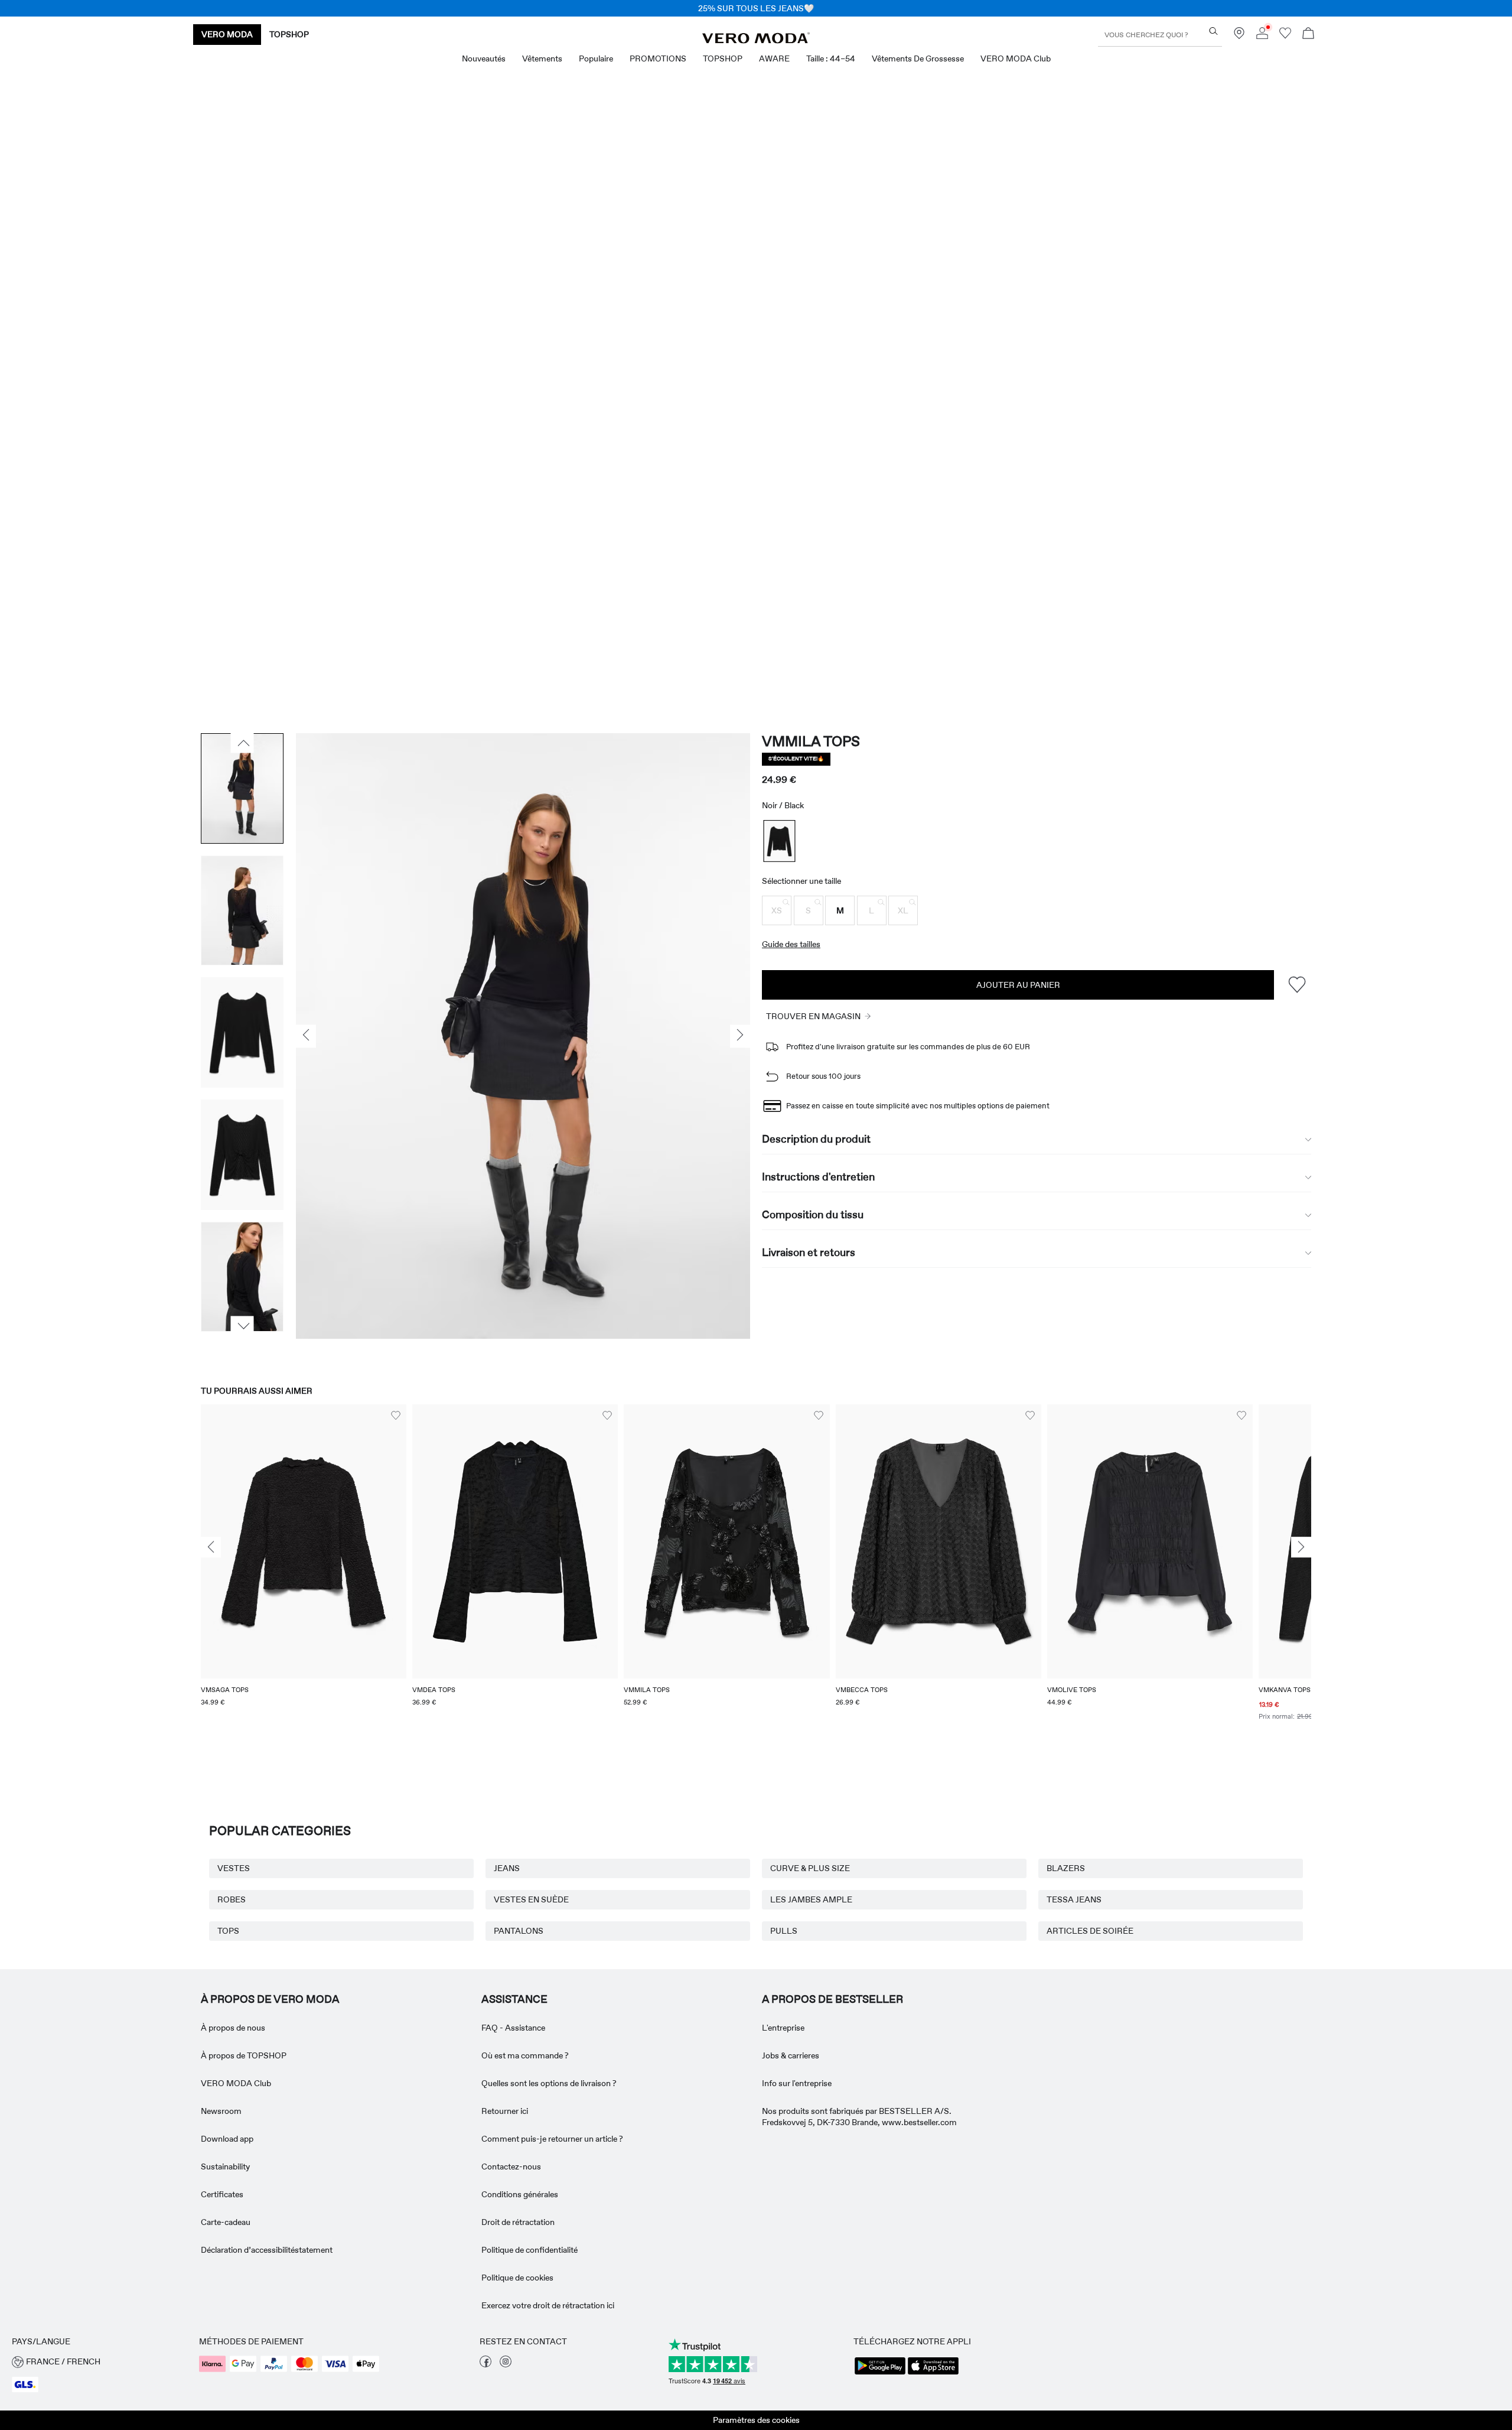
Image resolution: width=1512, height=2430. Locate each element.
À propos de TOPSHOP (244, 2055)
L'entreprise (783, 2028)
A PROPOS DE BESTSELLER (832, 1999)
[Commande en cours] (1308, 35)
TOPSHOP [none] (289, 34)
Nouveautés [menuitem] (484, 58)
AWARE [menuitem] (774, 58)
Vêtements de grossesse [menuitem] (918, 58)
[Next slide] (1301, 1547)
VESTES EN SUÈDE (531, 1899)
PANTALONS (519, 1931)
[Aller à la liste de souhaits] (1285, 36)
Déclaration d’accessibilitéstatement (267, 2250)
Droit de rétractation (518, 2222)
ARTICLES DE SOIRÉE (1090, 1931)
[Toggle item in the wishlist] (1297, 985)
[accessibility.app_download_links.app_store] (933, 2373)
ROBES (232, 1899)
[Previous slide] (211, 1547)
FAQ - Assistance (513, 2028)
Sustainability (225, 2166)
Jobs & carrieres (791, 2055)
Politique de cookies (517, 2278)
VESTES (234, 1868)
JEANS (507, 1868)
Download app (227, 2139)
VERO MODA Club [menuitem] (1016, 58)
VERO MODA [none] (227, 34)
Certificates (222, 2194)
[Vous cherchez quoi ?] (1213, 31)
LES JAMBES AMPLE (811, 1899)
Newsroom (221, 2111)
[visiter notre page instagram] (506, 2364)
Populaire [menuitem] (596, 58)
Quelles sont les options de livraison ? (549, 2083)
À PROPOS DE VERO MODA (270, 1999)
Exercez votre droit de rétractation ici (548, 2305)
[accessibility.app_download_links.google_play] (880, 2373)
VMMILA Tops (811, 741)
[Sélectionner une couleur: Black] (780, 841)
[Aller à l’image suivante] (242, 1326)
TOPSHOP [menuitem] (723, 58)
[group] (304, 1570)
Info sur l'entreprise (797, 2083)
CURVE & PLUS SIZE (810, 1868)
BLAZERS (1066, 1868)
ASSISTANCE (514, 1999)
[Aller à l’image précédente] (242, 743)
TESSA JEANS (1074, 1899)
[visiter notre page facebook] (485, 2364)
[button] (777, 910)
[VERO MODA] (756, 40)
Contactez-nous (511, 2166)
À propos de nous (233, 2028)
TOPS (228, 1931)
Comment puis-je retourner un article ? (552, 2139)
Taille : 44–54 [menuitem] (831, 58)
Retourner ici (505, 2111)
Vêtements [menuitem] (542, 58)
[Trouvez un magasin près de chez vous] (1239, 36)
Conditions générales (520, 2194)
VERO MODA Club (236, 2083)
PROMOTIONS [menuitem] (658, 58)
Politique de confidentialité (529, 2250)
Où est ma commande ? (525, 2055)
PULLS (784, 1931)
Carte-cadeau (226, 2222)
